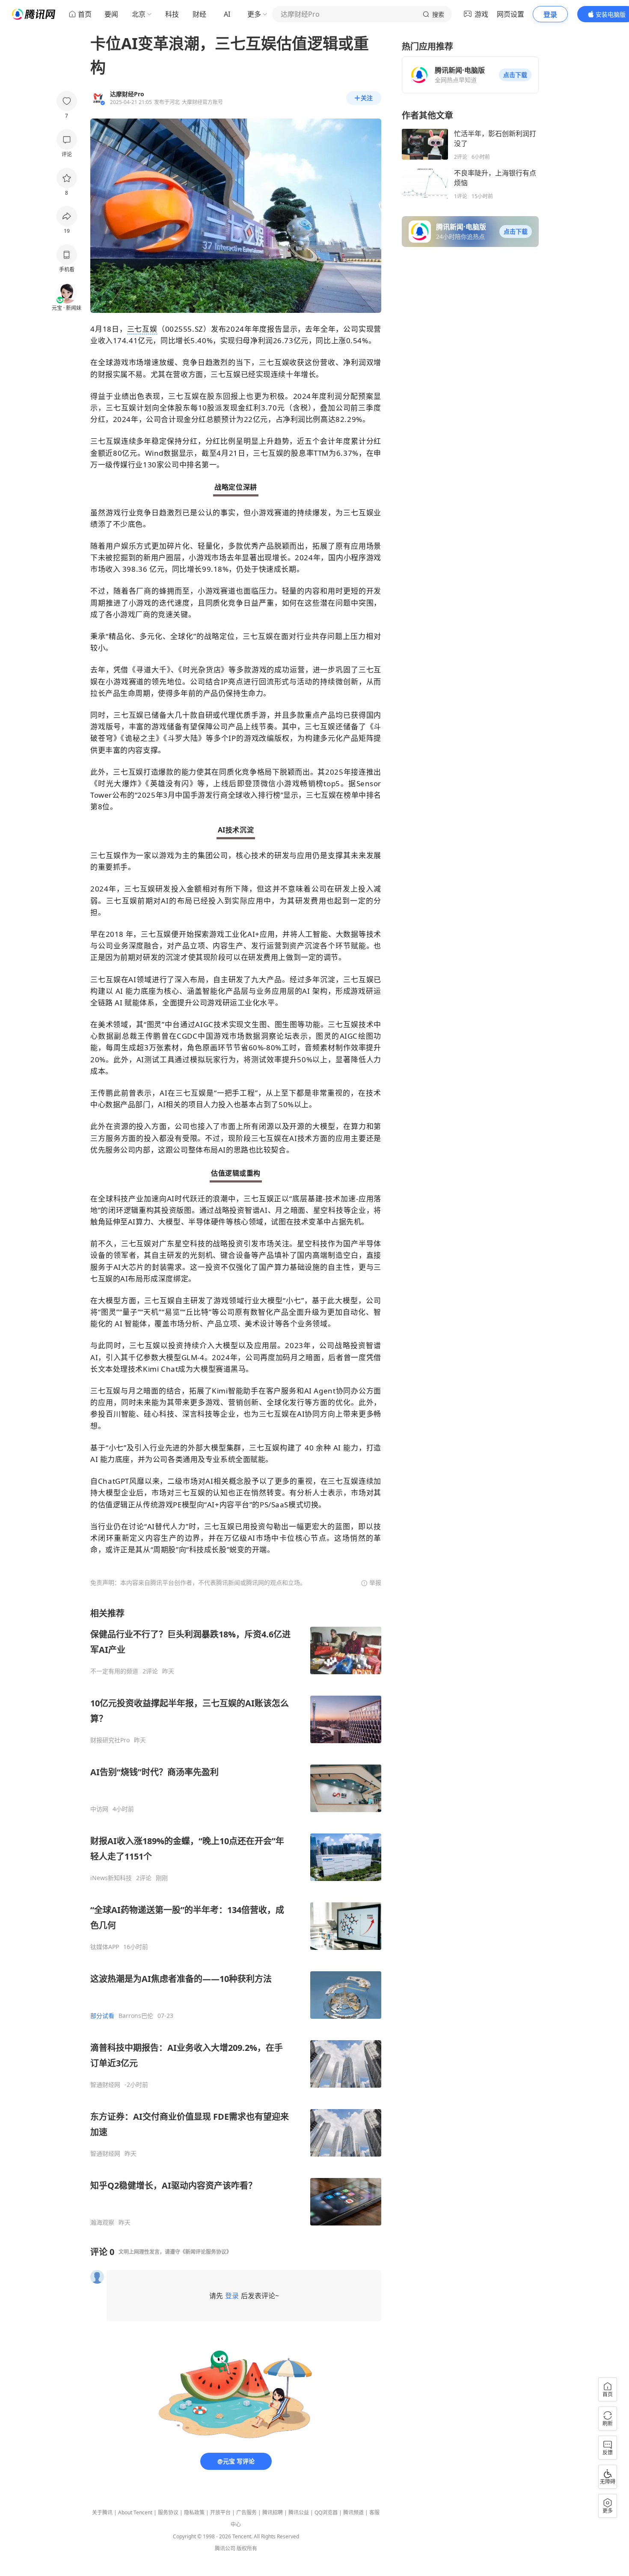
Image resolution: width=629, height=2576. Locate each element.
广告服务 (246, 2512)
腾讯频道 (353, 2512)
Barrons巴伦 (136, 2016)
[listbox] (236, 1917)
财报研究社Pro (110, 1740)
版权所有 (247, 2548)
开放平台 (220, 2512)
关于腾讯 (102, 2512)
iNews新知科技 (111, 1878)
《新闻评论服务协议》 (206, 2252)
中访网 (99, 1809)
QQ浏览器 (326, 2512)
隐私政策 (194, 2512)
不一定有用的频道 (114, 1671)
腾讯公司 (225, 2548)
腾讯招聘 (273, 2512)
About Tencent (135, 2512)
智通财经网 (105, 2085)
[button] (515, 75)
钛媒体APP (105, 1947)
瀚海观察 (102, 2222)
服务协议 (168, 2512)
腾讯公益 (299, 2512)
